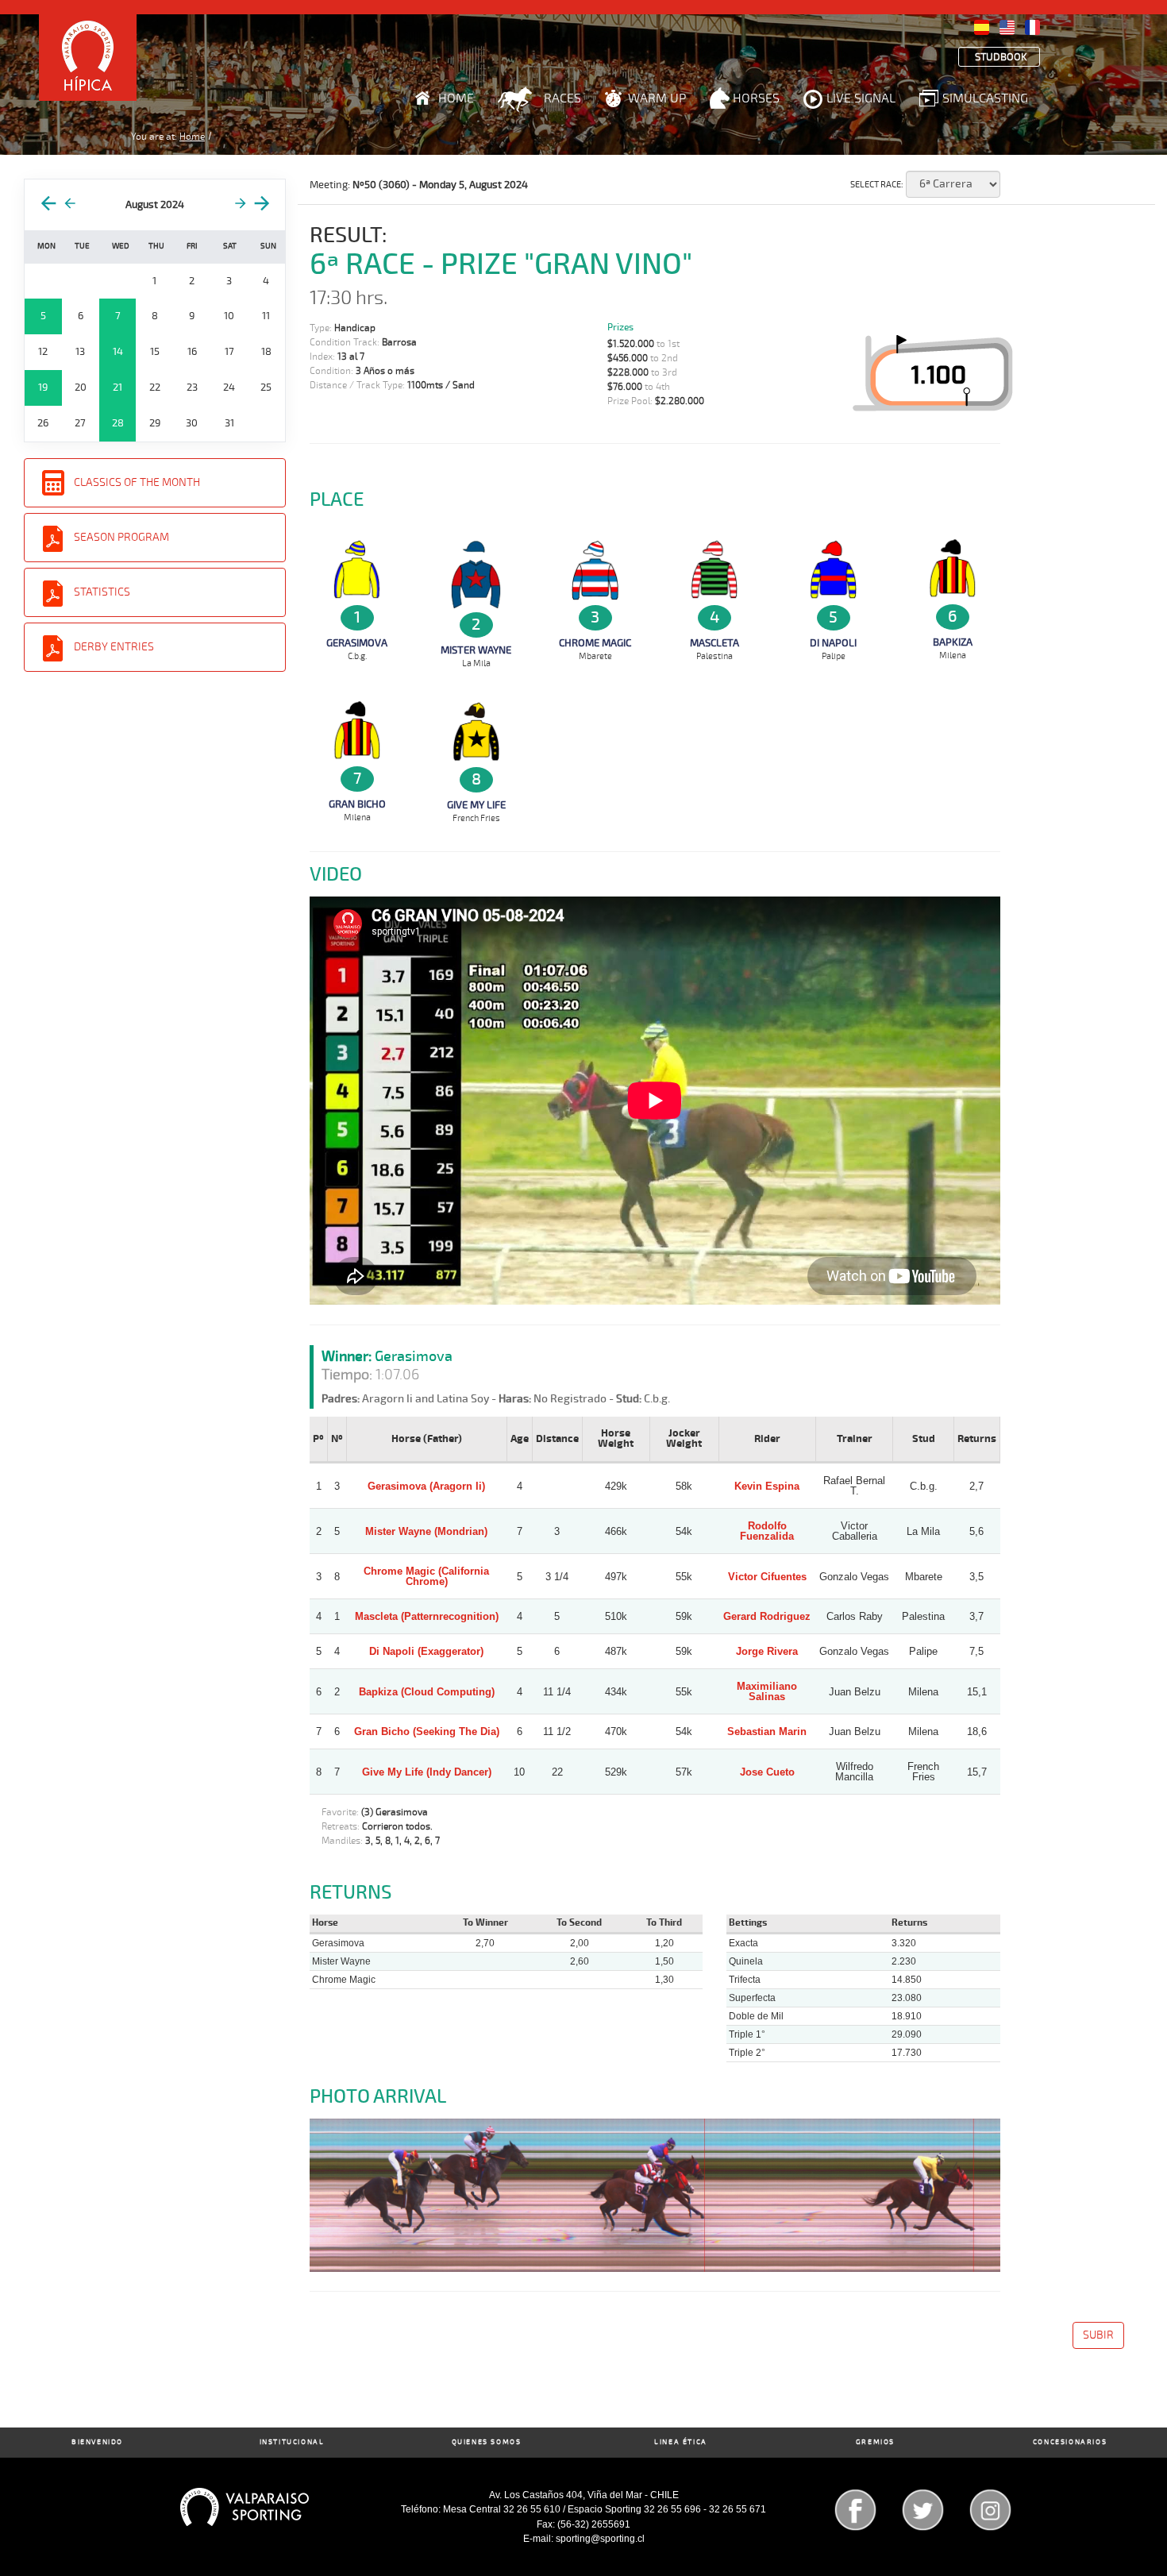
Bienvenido (97, 2442)
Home (456, 98)
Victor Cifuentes (767, 1577)
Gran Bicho (357, 804)
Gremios (875, 2442)
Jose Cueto (767, 1772)
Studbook (1001, 58)
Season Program (121, 537)
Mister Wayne (476, 650)
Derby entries (114, 647)
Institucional (292, 2442)
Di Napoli (833, 643)
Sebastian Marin (767, 1731)
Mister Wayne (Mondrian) (426, 1531)
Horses (756, 98)
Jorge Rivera (767, 1651)
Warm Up (657, 98)
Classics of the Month (137, 482)
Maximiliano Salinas (767, 1691)
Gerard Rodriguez (767, 1616)
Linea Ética (681, 2442)
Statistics (102, 592)
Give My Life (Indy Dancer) (427, 1772)
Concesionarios (1070, 2442)
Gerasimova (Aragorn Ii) (426, 1486)
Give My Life (476, 805)
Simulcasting (985, 98)
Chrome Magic (595, 643)
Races (562, 98)
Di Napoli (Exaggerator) (426, 1651)
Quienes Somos (487, 2442)
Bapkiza (953, 642)
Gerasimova (357, 643)
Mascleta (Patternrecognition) (427, 1616)
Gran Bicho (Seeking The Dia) (427, 1731)
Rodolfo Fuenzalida (767, 1531)
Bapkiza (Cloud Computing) (427, 1692)
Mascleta (714, 643)
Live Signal (861, 98)
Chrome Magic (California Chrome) (426, 1576)
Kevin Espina (767, 1486)
